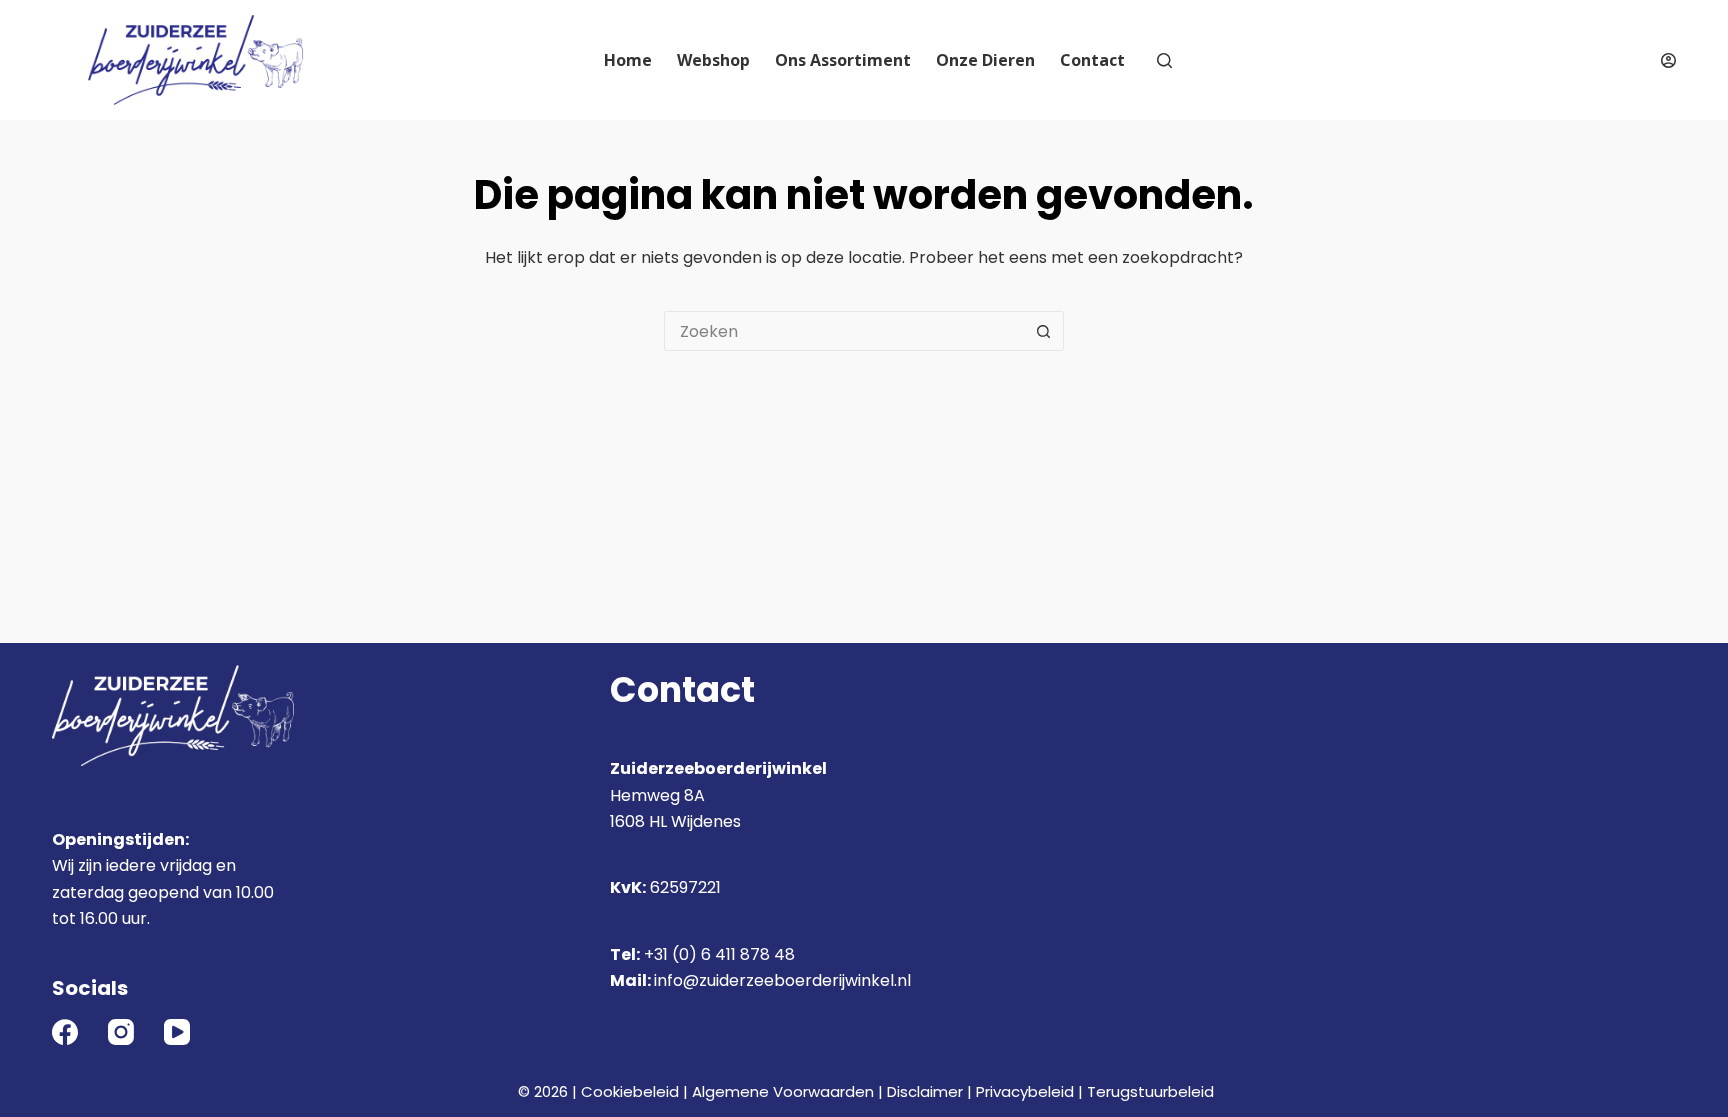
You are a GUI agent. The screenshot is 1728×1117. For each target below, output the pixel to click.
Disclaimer (925, 1091)
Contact (1092, 60)
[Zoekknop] (1044, 331)
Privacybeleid (1025, 1091)
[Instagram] (121, 1032)
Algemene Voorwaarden (783, 1091)
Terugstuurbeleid (1150, 1091)
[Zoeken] (1164, 60)
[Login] (1668, 60)
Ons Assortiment (843, 60)
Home (628, 60)
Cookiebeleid (630, 1091)
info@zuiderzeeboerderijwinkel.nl (782, 980)
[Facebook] (65, 1032)
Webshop (713, 60)
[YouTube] (177, 1032)
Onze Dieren (985, 60)
